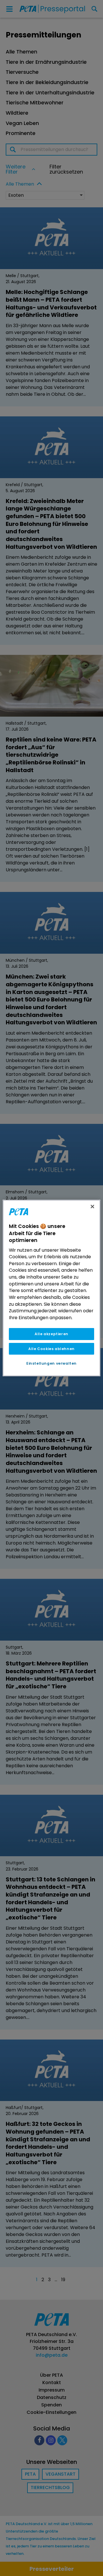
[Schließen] (92, 1206)
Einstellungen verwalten (51, 1363)
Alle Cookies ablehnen (51, 1349)
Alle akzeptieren (51, 1334)
